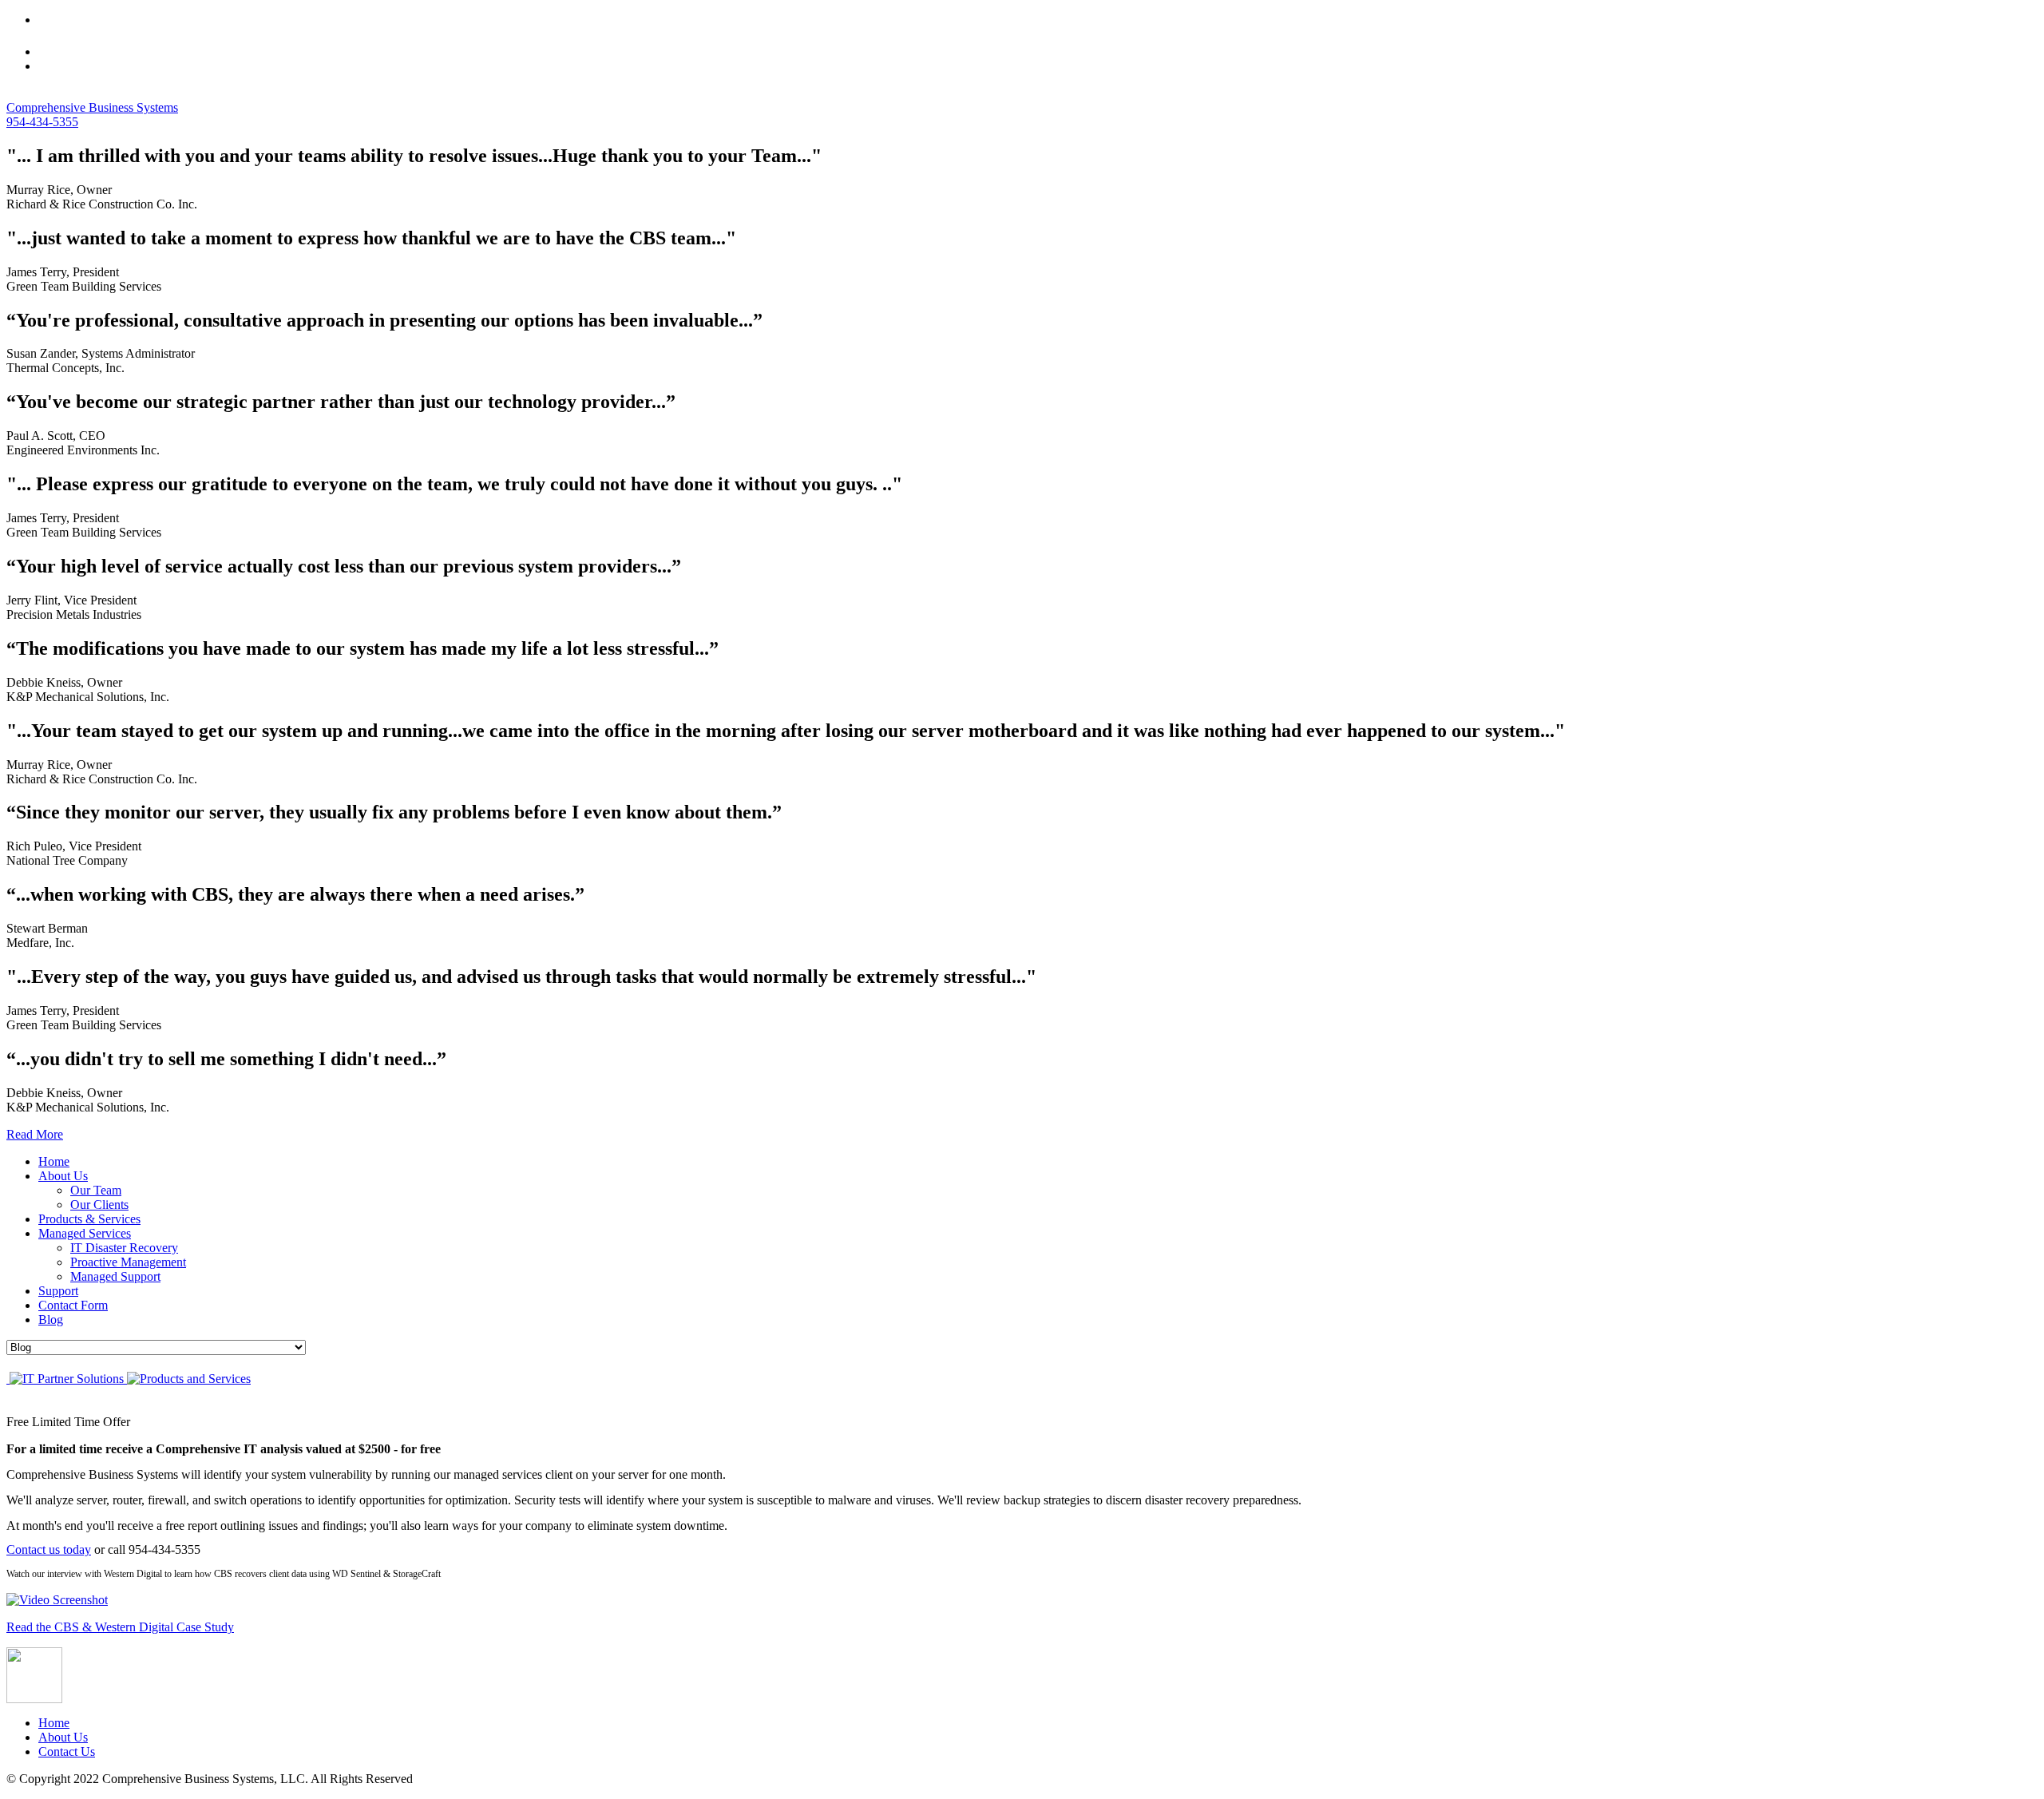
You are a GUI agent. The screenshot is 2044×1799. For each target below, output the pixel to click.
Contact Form (73, 1305)
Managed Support (115, 1276)
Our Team (96, 1190)
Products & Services (89, 1219)
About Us (63, 1176)
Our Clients (99, 1205)
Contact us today (49, 1549)
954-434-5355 (42, 122)
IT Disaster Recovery (124, 1248)
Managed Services (85, 1233)
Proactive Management (128, 1262)
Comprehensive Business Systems (92, 107)
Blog (51, 1320)
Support (58, 1291)
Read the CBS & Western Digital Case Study (120, 1627)
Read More (35, 1134)
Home (54, 1161)
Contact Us (67, 1751)
